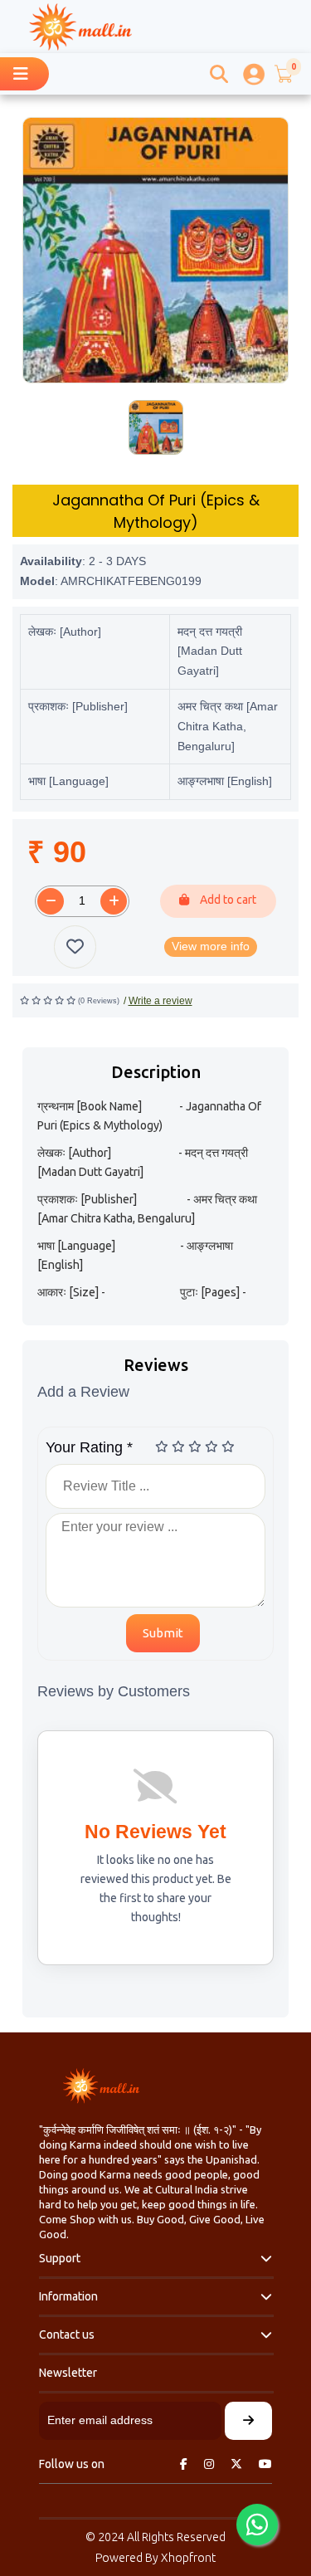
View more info (211, 946)
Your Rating (89, 1447)
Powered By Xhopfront (155, 2558)
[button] (283, 74)
